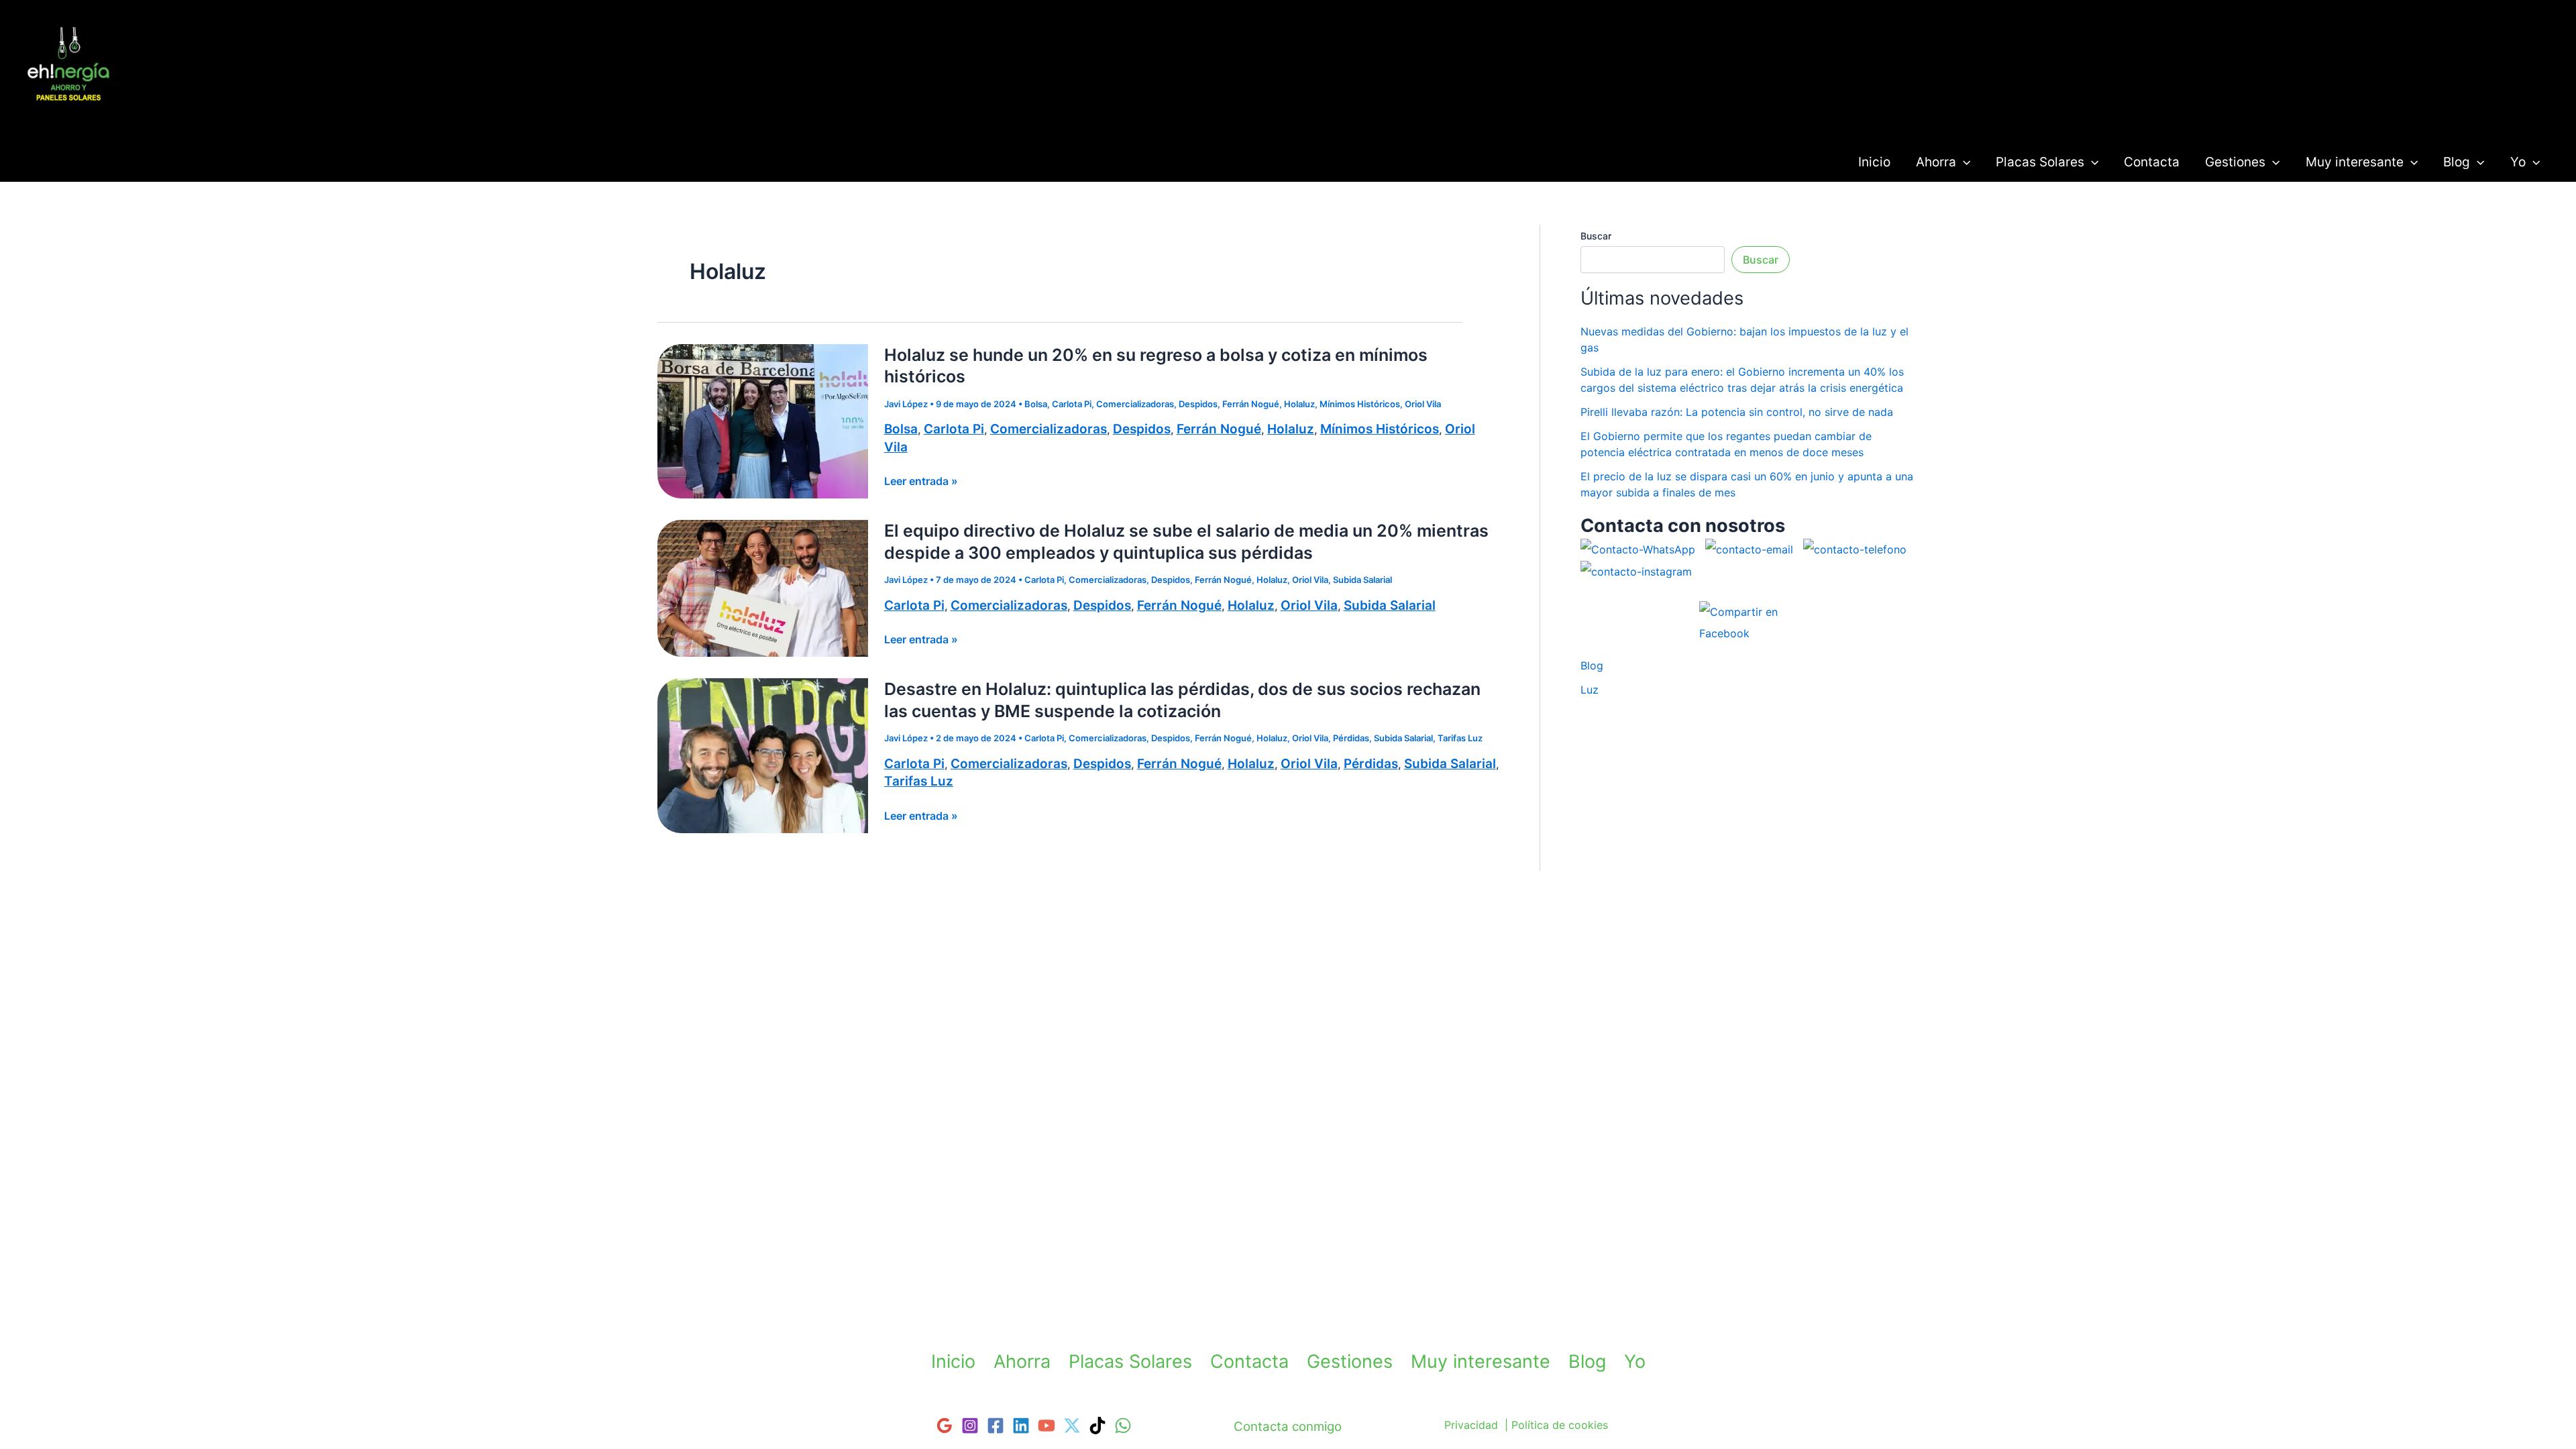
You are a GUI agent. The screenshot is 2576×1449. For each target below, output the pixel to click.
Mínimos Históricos (1360, 404)
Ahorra (1936, 162)
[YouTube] (1046, 1426)
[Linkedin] (1021, 1426)
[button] (1963, 162)
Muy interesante (2355, 162)
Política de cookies (1560, 1425)
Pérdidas (1351, 738)
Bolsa (1036, 404)
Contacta (2152, 162)
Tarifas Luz (70, 116)
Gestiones (2235, 162)
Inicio (1874, 162)
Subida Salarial (1362, 580)
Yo (2518, 162)
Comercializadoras (1135, 404)
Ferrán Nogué (1251, 404)
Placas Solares (2040, 162)
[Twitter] (1072, 1426)
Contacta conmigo (1288, 1427)
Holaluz (1299, 404)
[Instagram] (970, 1426)
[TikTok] (1097, 1426)
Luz (1590, 690)
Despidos (1198, 404)
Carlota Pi (1072, 404)
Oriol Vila (1423, 404)
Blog (2457, 162)
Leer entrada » (921, 482)
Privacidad (1471, 1425)
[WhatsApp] (1123, 1426)
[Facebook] (996, 1426)
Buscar (1596, 236)
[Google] (945, 1426)
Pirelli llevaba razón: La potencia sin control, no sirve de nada (1737, 412)
